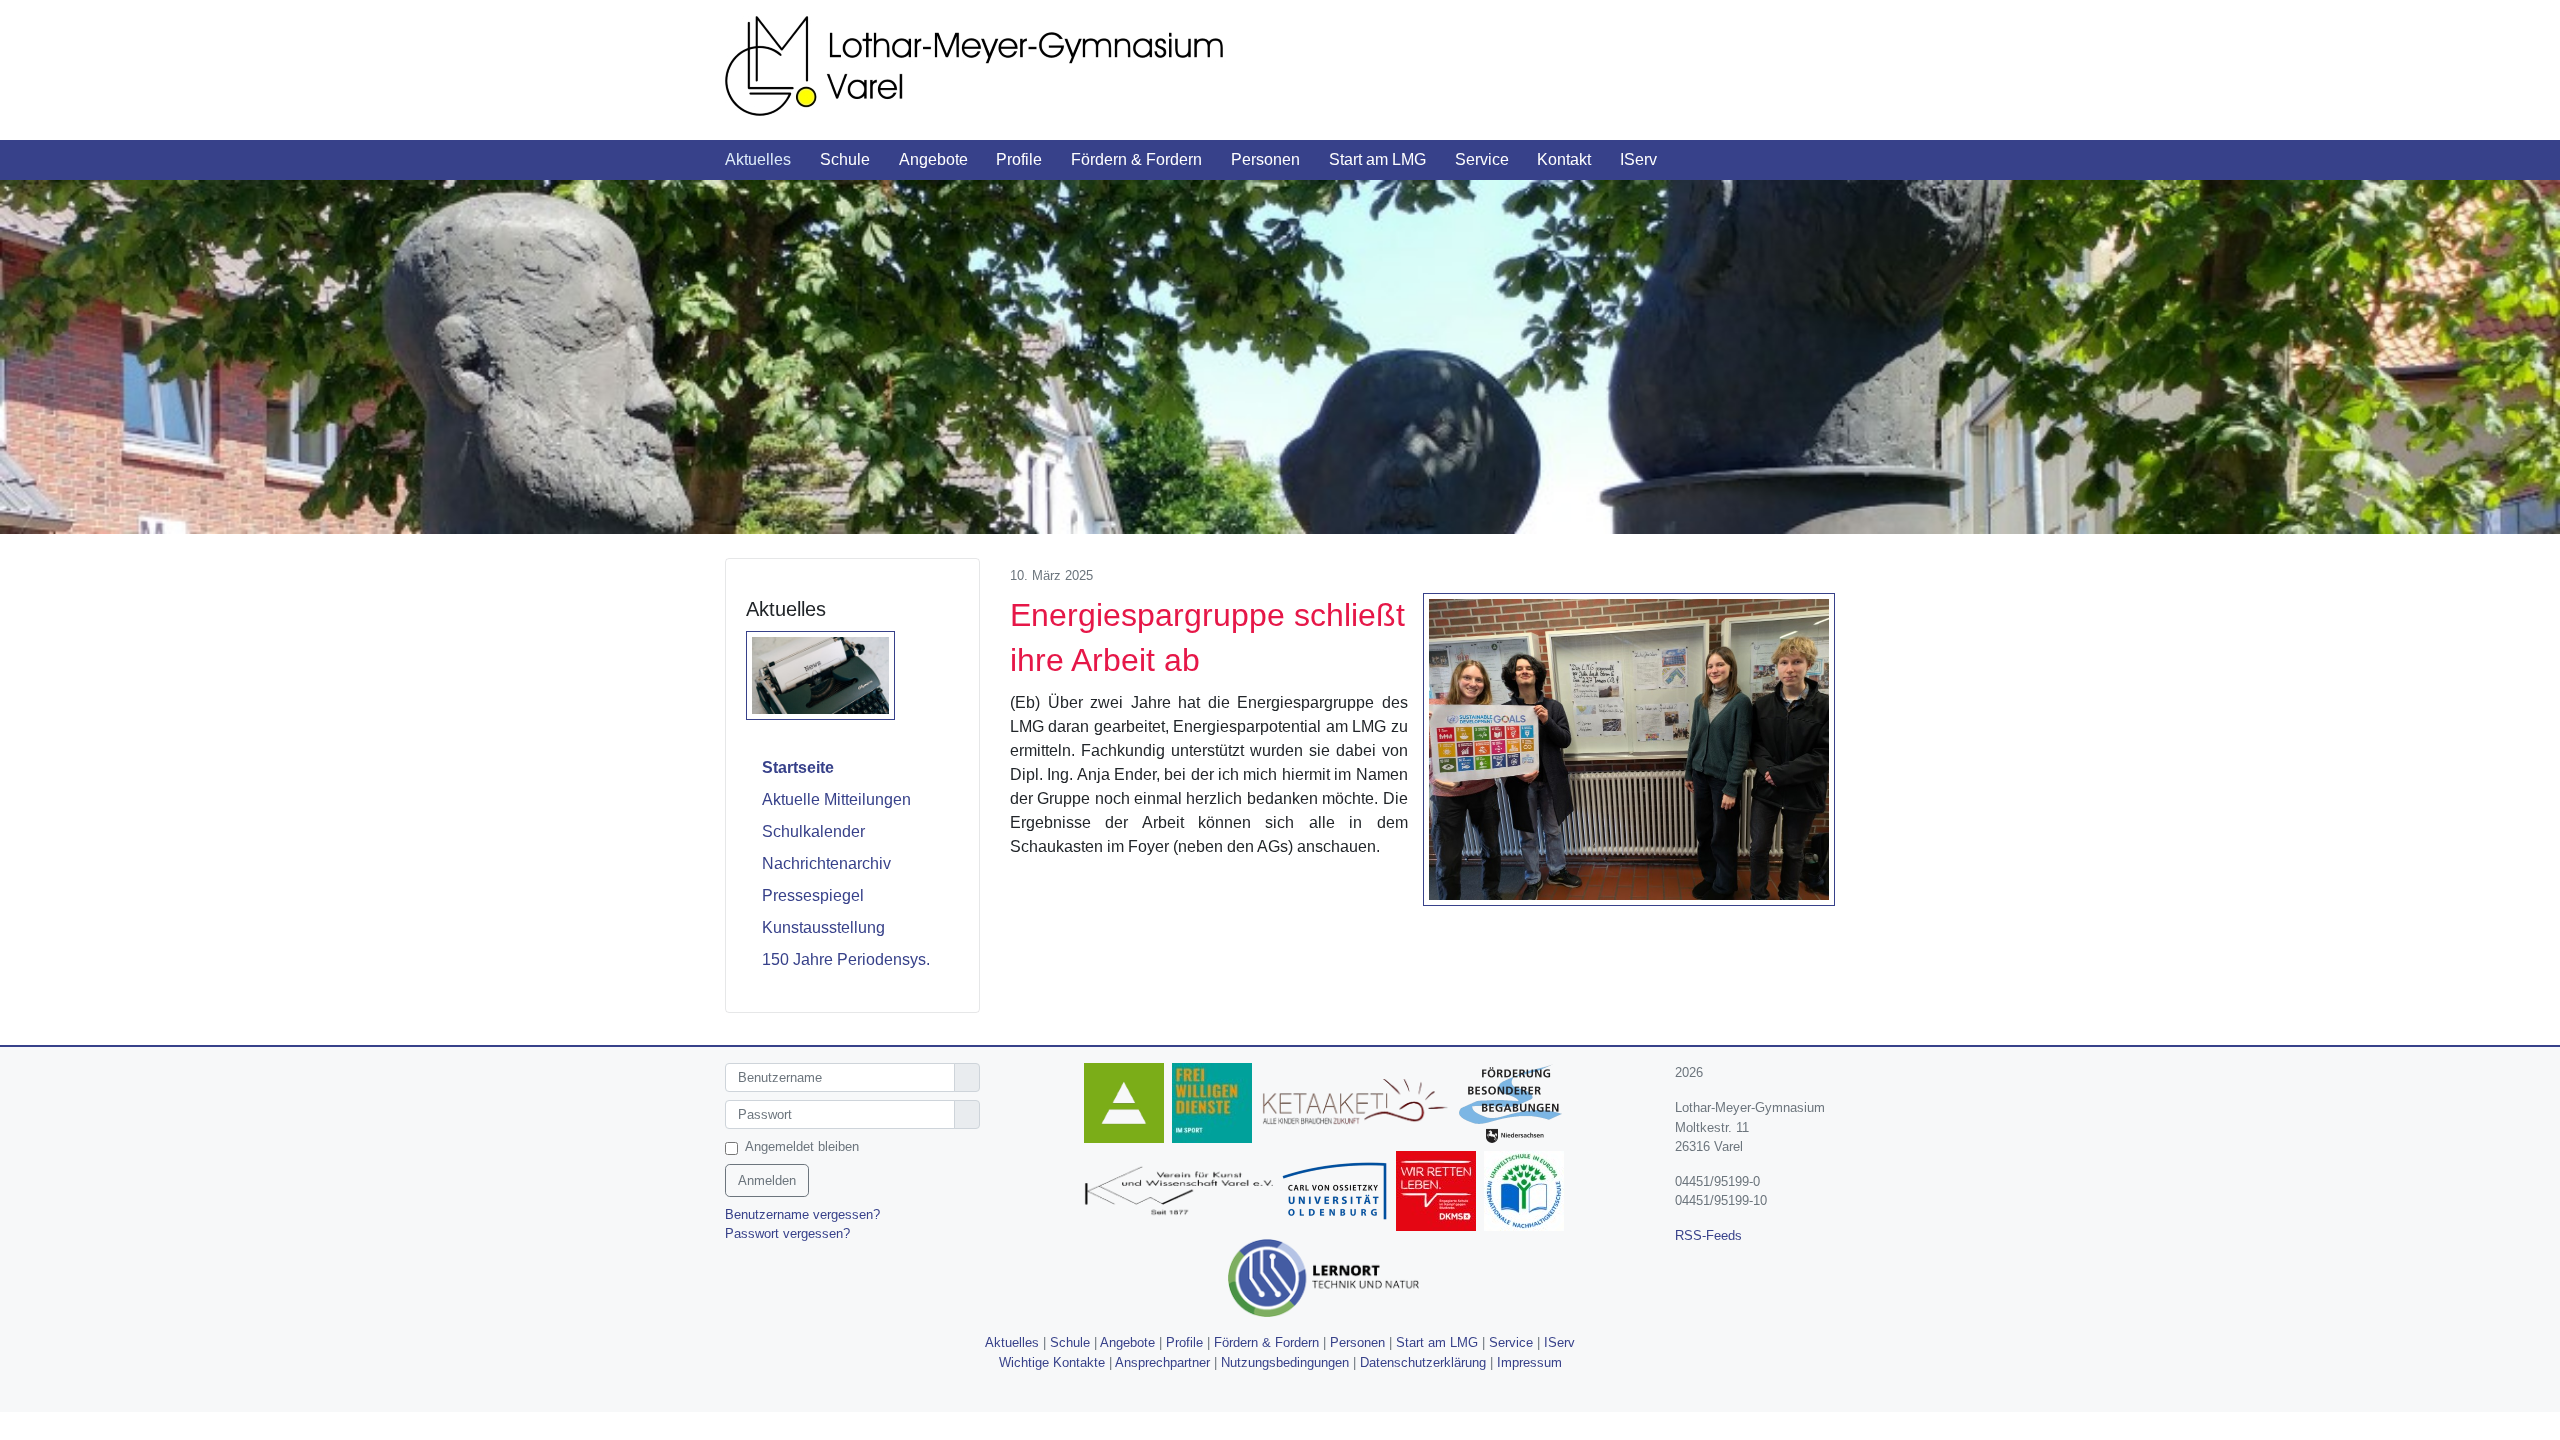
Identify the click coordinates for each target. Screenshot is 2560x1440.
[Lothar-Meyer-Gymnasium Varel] (1000, 64)
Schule (1070, 1342)
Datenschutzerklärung (1423, 1362)
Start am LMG (1437, 1342)
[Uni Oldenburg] (1338, 1194)
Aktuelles (1012, 1342)
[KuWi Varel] (1182, 1194)
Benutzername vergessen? (802, 1214)
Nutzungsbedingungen (1285, 1362)
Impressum (1529, 1362)
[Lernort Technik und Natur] (1327, 1281)
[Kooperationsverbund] (1515, 1106)
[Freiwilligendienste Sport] (1216, 1106)
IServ (1559, 1342)
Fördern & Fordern (1266, 1342)
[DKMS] (1440, 1194)
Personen (1357, 1342)
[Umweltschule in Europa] (1528, 1194)
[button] (772, 160)
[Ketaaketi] (1359, 1106)
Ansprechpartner (1162, 1362)
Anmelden (767, 1180)
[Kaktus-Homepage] (1128, 1106)
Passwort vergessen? (787, 1233)
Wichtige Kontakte (1052, 1362)
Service (1511, 1342)
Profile (1184, 1342)
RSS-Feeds (1708, 1235)
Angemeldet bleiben (802, 1146)
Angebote (1127, 1342)
